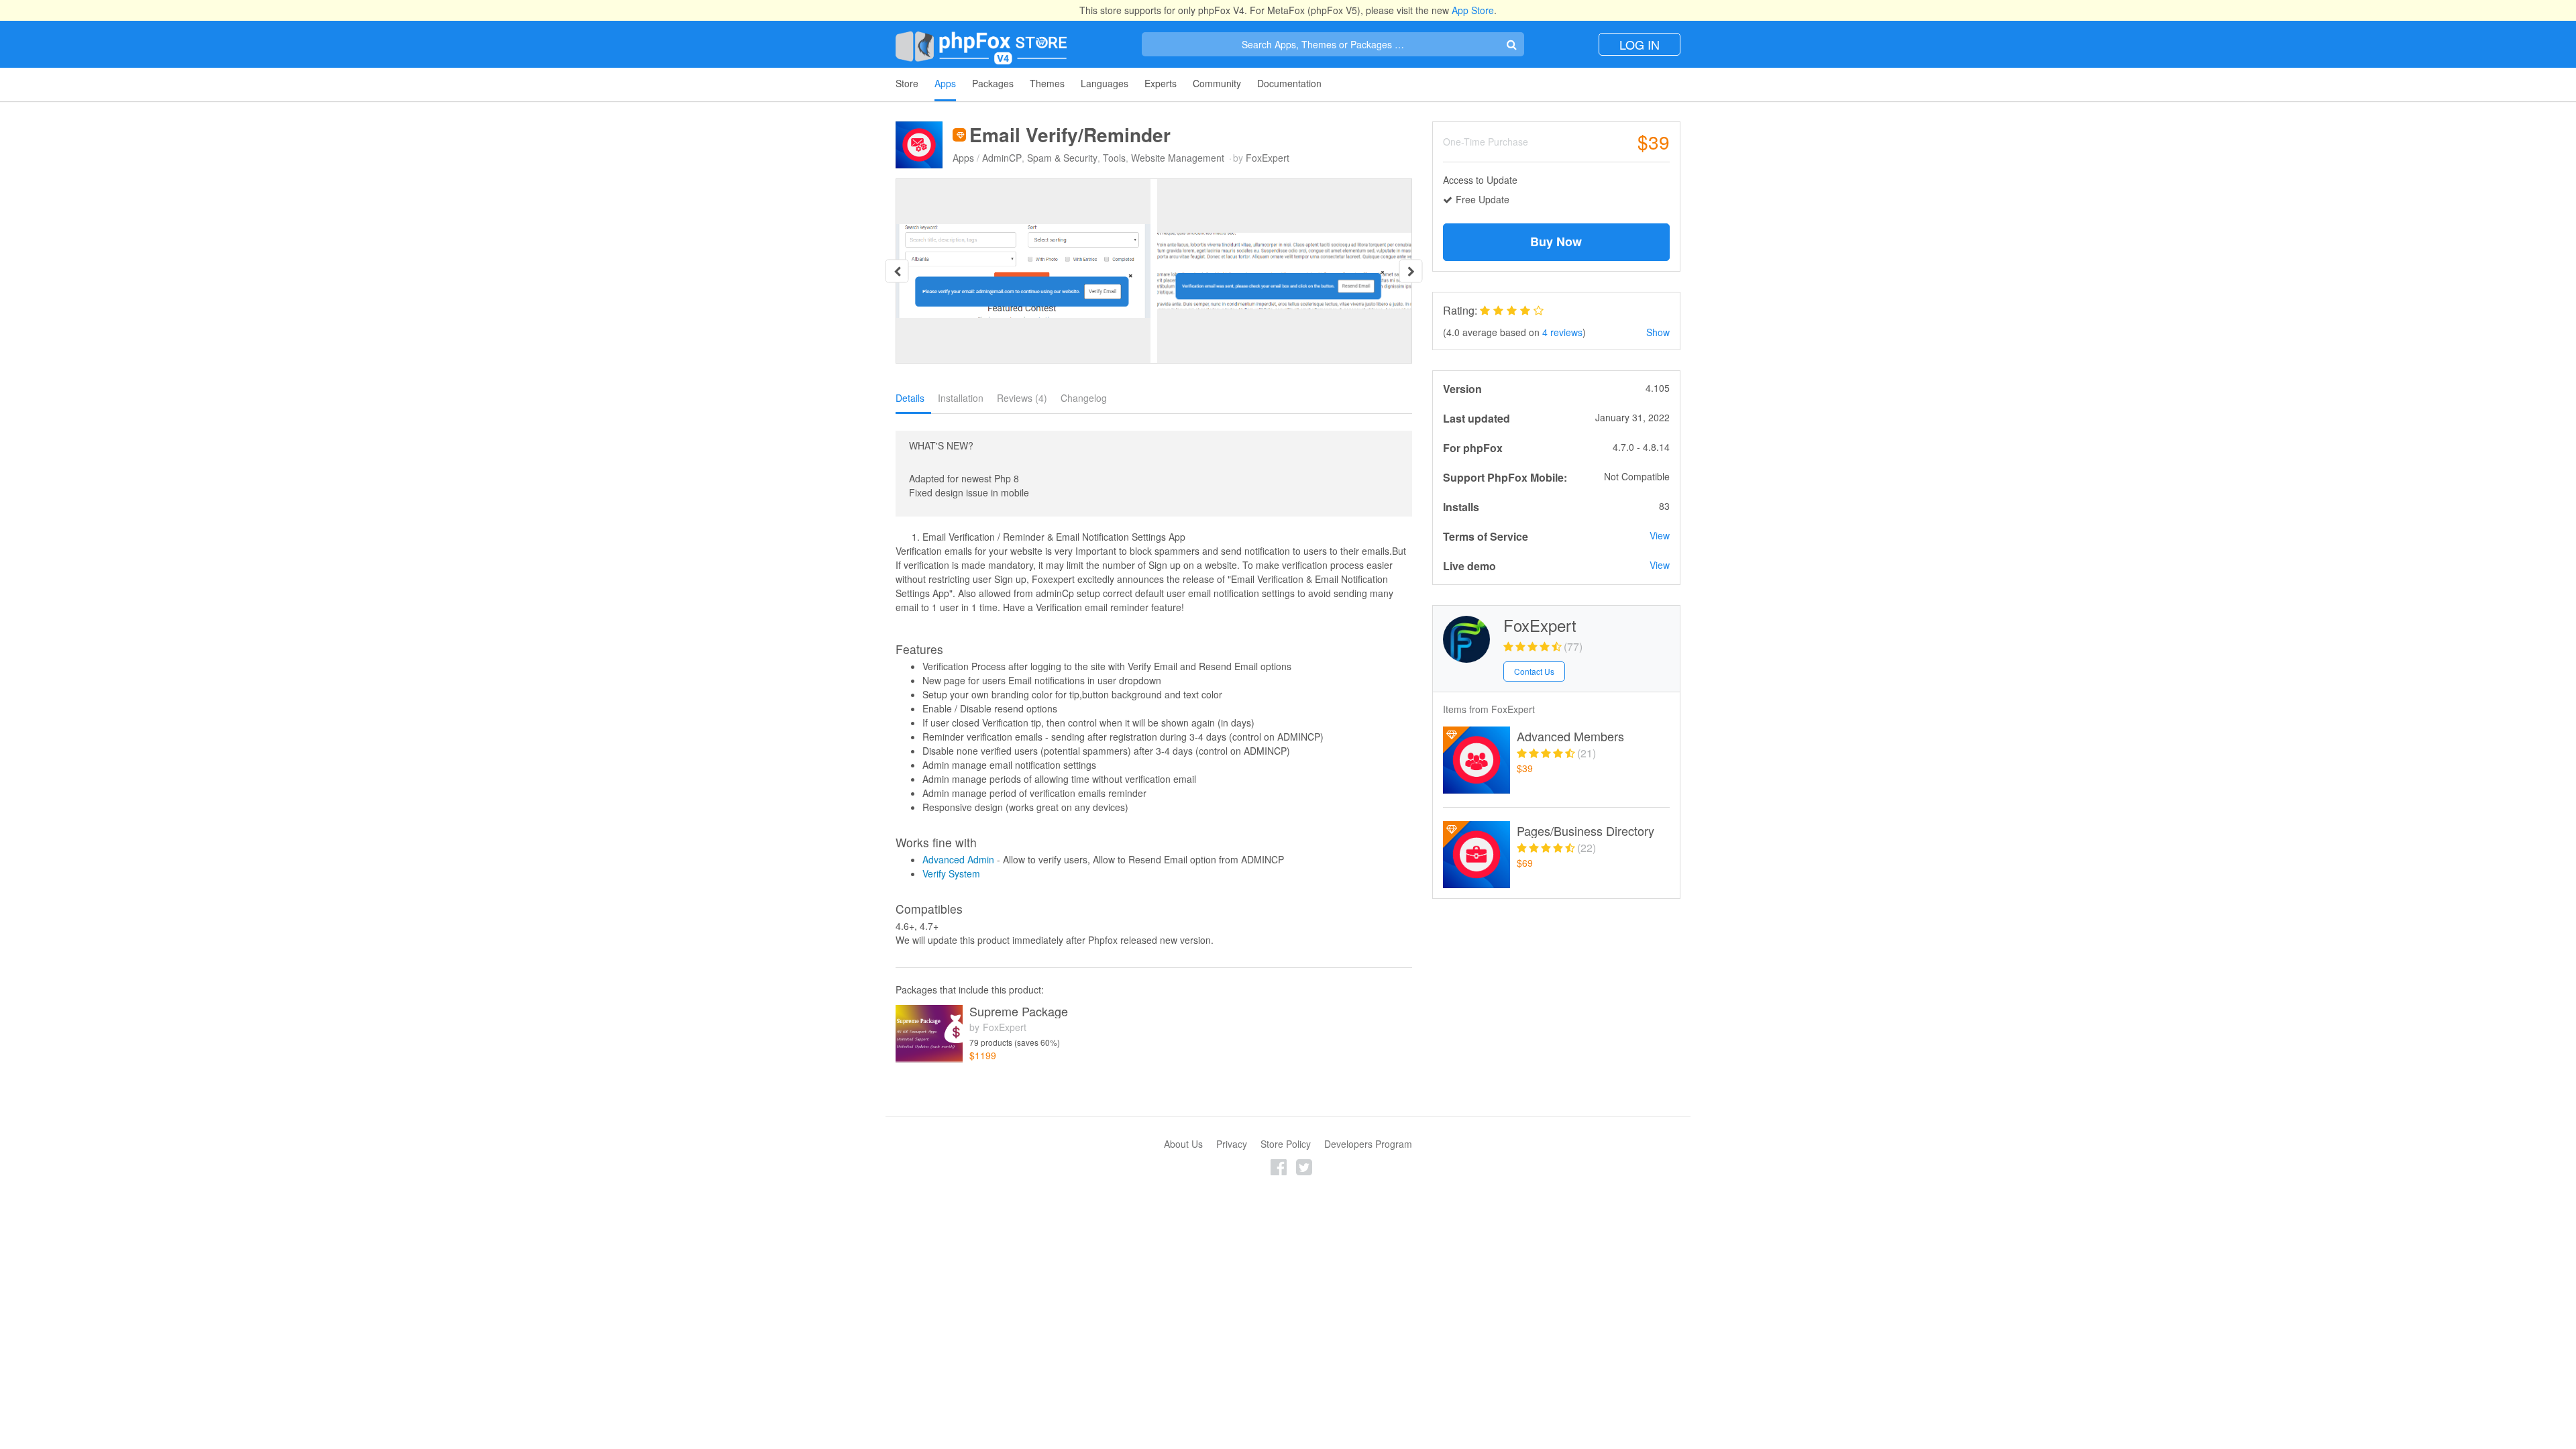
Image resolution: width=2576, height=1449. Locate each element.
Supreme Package (1019, 1012)
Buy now (1556, 241)
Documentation (1289, 83)
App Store (1473, 10)
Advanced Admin (958, 859)
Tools (1114, 158)
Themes (1047, 83)
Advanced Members (1570, 737)
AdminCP (1002, 158)
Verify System (951, 873)
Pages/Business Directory (1586, 831)
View (1660, 535)
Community (1217, 83)
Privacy (1232, 1144)
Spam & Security (1062, 158)
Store (907, 83)
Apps (945, 83)
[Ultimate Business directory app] (1477, 855)
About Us (1183, 1144)
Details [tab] (910, 398)
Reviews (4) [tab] (1022, 398)
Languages (1105, 83)
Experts (1161, 83)
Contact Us (1534, 671)
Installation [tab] (961, 398)
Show (1658, 332)
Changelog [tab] (1084, 398)
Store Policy (1286, 1144)
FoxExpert (1268, 158)
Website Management (1178, 158)
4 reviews (1562, 332)
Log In (1640, 44)
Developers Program (1368, 1144)
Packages (993, 83)
